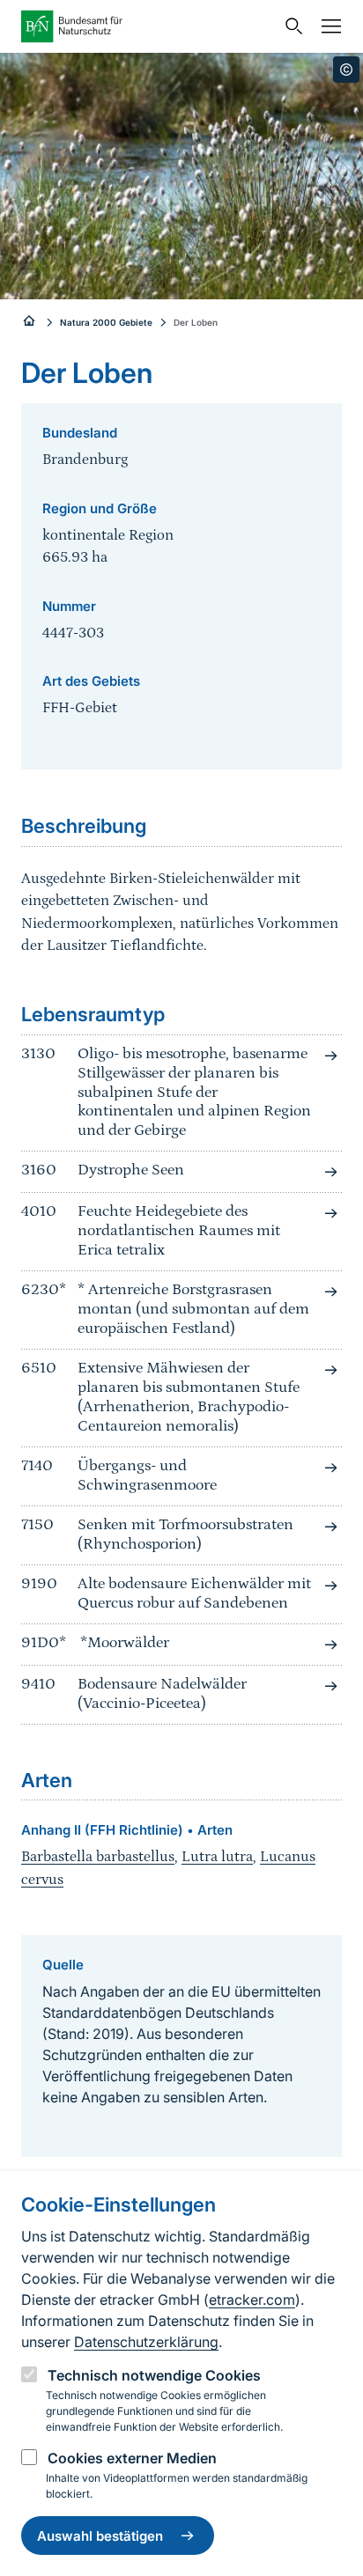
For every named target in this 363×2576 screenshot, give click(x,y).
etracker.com (252, 2300)
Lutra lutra (217, 1857)
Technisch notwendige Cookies (154, 2375)
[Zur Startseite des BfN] (148, 26)
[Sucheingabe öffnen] (290, 26)
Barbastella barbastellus (98, 1857)
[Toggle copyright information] (346, 70)
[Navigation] (327, 26)
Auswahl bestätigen (100, 2536)
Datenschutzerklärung (146, 2342)
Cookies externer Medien (132, 2458)
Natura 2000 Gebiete (106, 322)
